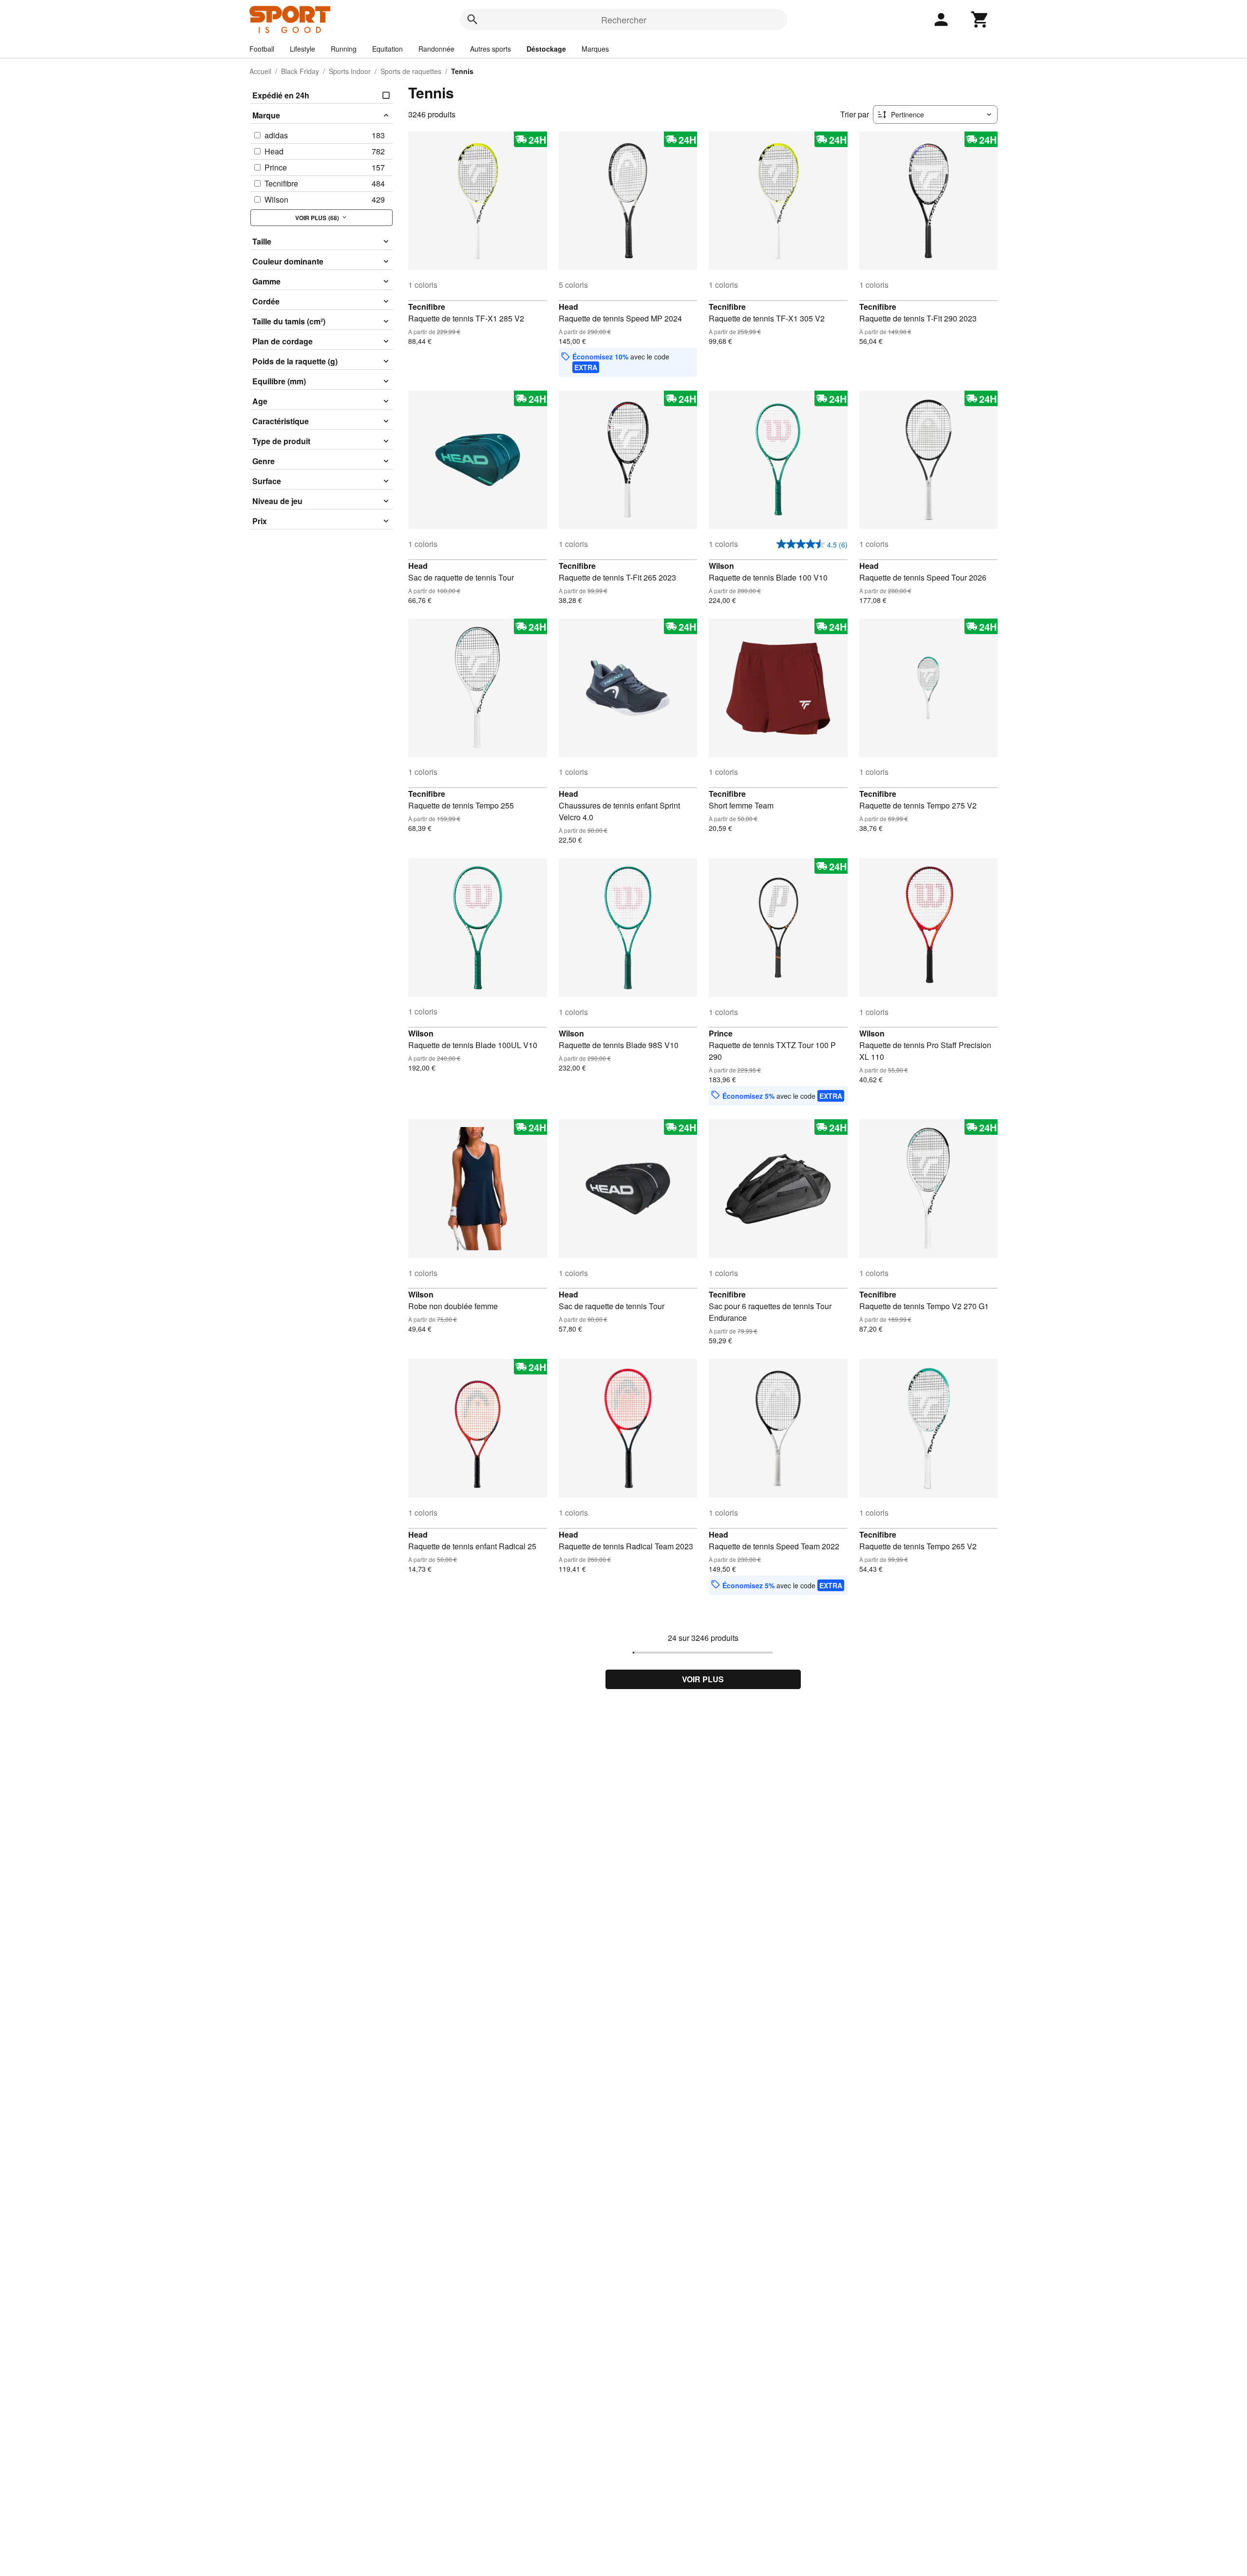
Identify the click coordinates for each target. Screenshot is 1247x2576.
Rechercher (624, 19)
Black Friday (300, 71)
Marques (595, 49)
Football (262, 49)
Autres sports (491, 49)
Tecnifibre (427, 307)
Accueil (260, 71)
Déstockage (546, 49)
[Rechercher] (472, 19)
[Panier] (980, 19)
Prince (721, 1033)
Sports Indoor (350, 71)
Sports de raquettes (411, 71)
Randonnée (436, 49)
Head (568, 307)
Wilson (721, 566)
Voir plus (703, 1679)
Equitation (387, 49)
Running (344, 49)
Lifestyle (302, 49)
